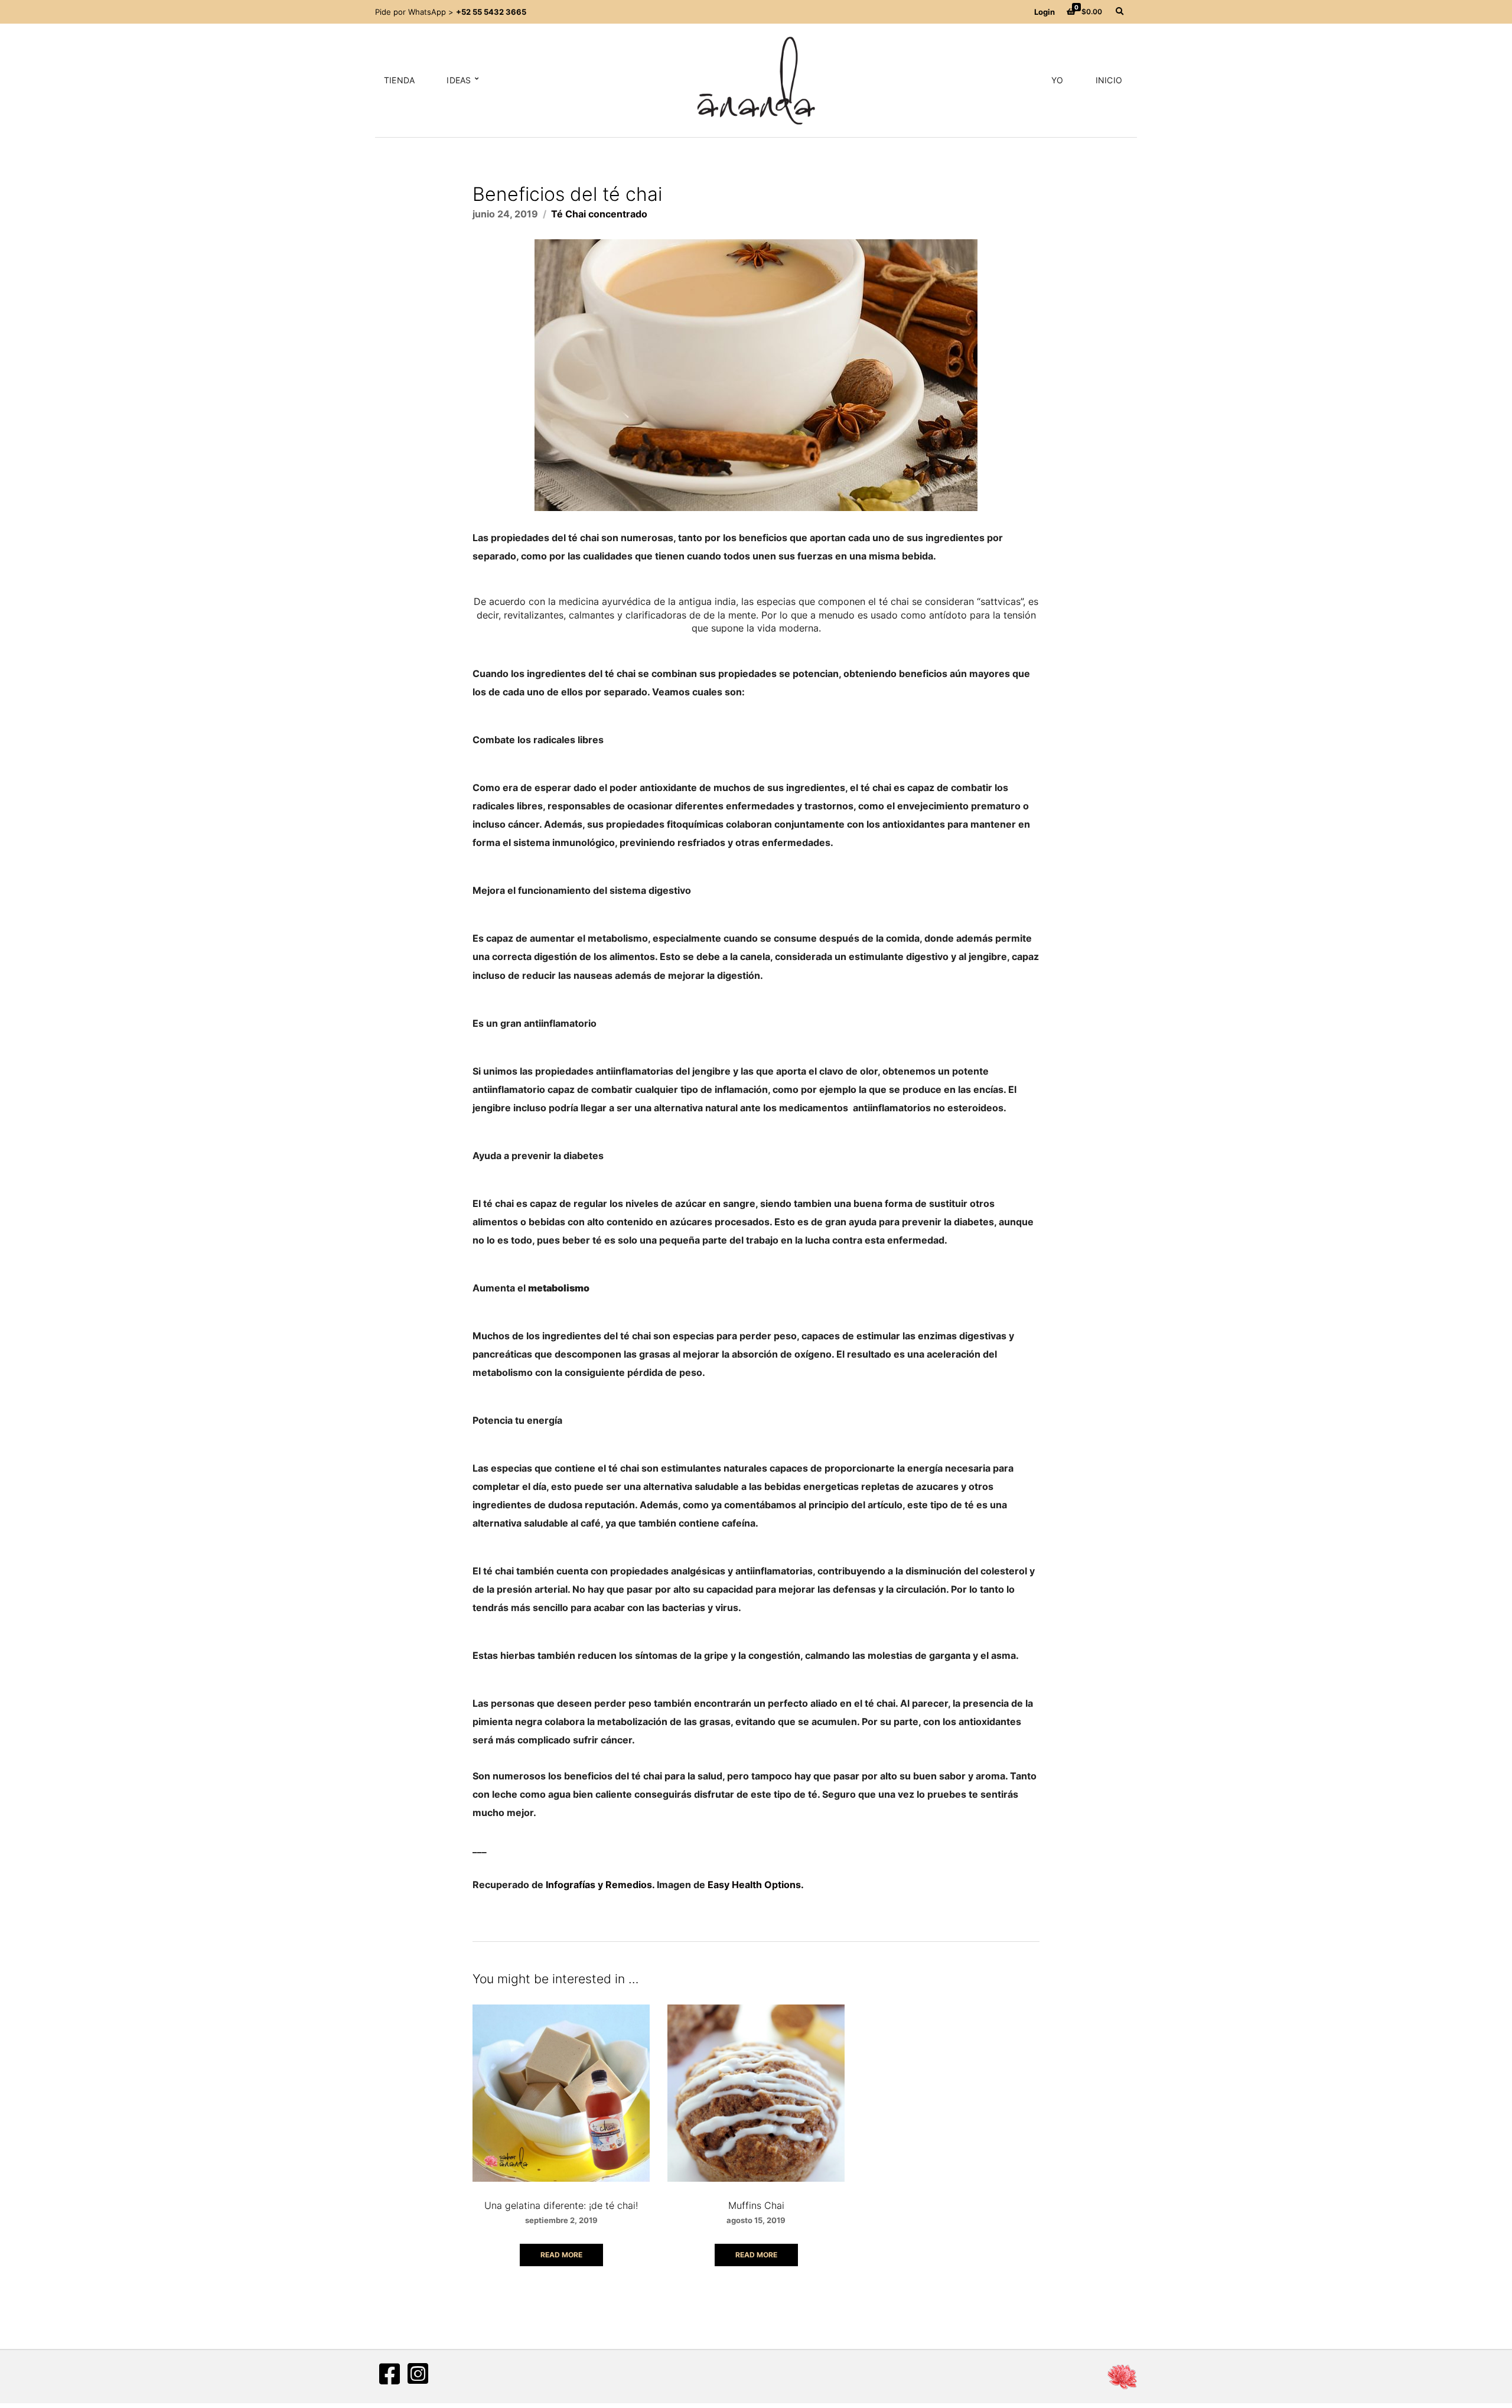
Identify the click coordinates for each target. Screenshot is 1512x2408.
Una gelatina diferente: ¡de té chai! (561, 2205)
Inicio (1109, 80)
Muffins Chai (756, 2205)
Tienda (399, 80)
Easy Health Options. (756, 1885)
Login (1045, 12)
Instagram (418, 2374)
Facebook (389, 2374)
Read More (561, 2255)
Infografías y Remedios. (600, 1885)
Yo (1057, 80)
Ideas (459, 80)
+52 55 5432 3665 (491, 12)
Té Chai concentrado (599, 214)
